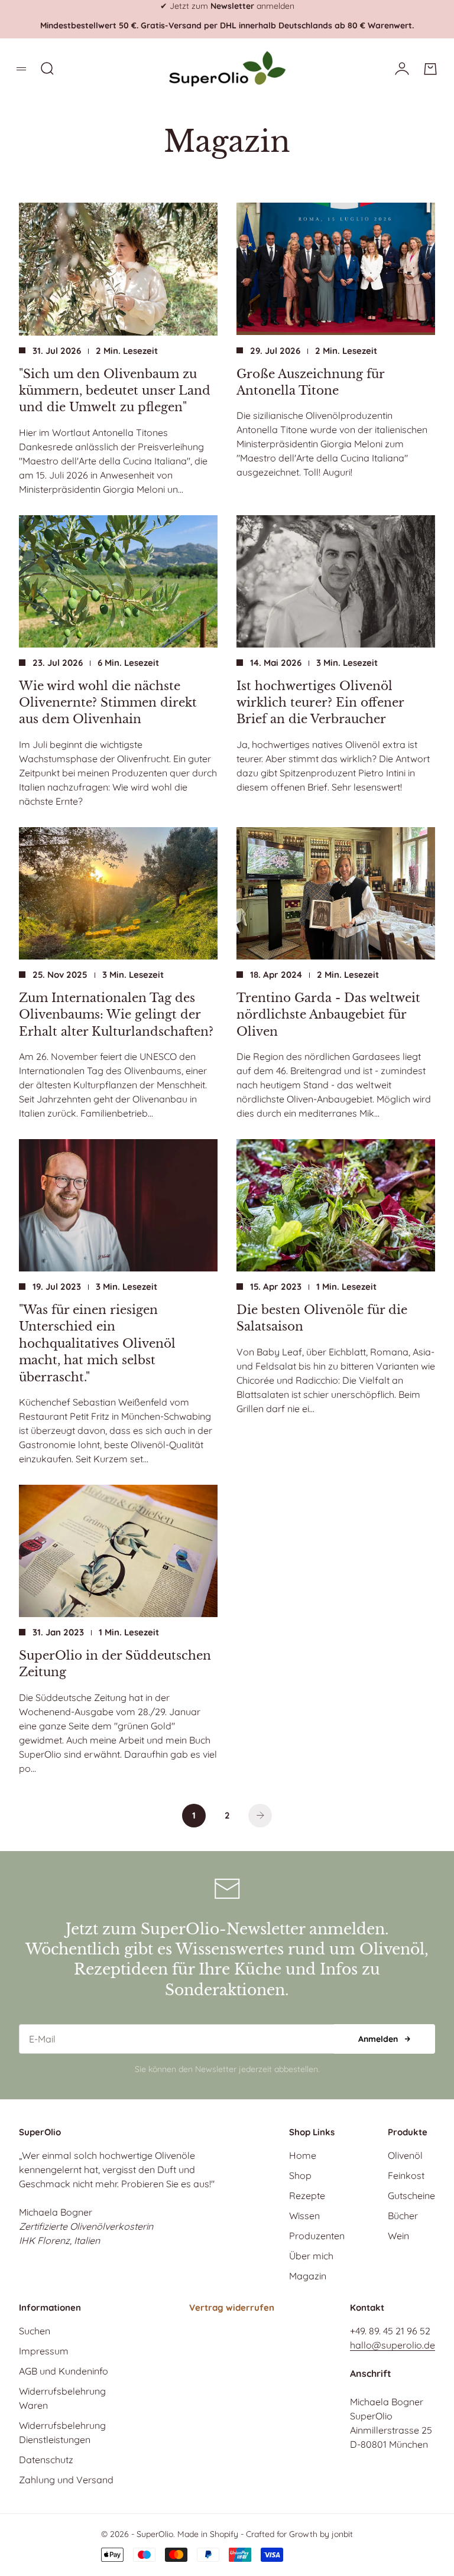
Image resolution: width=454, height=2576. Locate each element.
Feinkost (406, 2175)
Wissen (304, 2216)
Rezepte (307, 2196)
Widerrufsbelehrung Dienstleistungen (62, 2432)
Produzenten (317, 2236)
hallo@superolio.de (393, 2345)
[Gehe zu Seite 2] (260, 1816)
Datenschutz (46, 2460)
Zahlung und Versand (66, 2480)
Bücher (403, 2216)
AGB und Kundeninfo (64, 2371)
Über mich (311, 2256)
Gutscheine (411, 2196)
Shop (300, 2175)
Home (303, 2155)
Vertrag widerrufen (232, 2307)
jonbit (342, 2534)
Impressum (44, 2351)
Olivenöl (405, 2155)
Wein (398, 2236)
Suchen (35, 2331)
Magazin (308, 2276)
